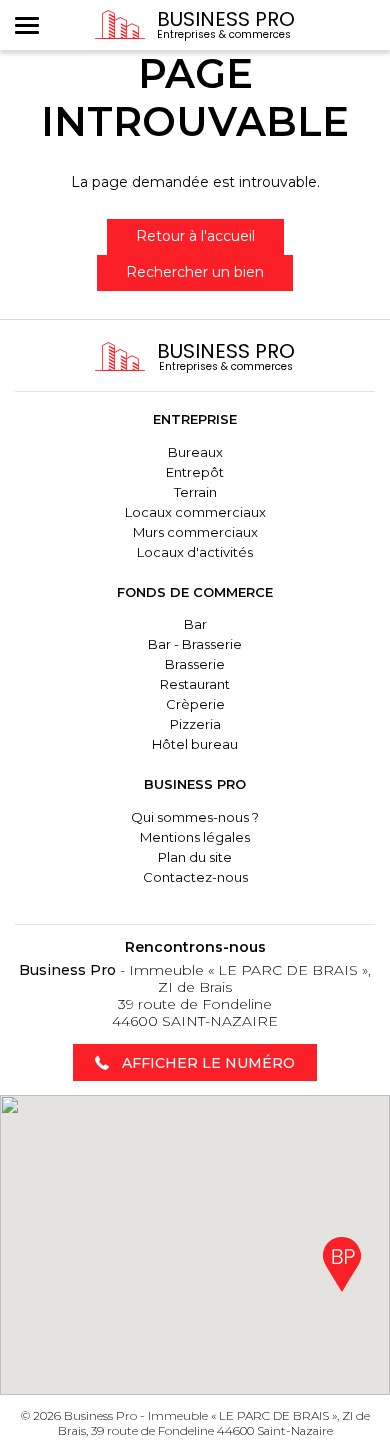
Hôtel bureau (195, 744)
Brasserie (195, 664)
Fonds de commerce (195, 592)
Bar (195, 624)
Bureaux (195, 452)
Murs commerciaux (195, 532)
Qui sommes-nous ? (195, 817)
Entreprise (195, 419)
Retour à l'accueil (195, 236)
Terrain (195, 492)
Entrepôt (195, 472)
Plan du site (195, 857)
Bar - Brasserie (195, 644)
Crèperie (195, 704)
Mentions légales (195, 837)
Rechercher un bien (195, 272)
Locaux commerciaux (195, 512)
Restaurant (195, 684)
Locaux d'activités (195, 552)
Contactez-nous (195, 877)
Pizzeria (195, 724)
